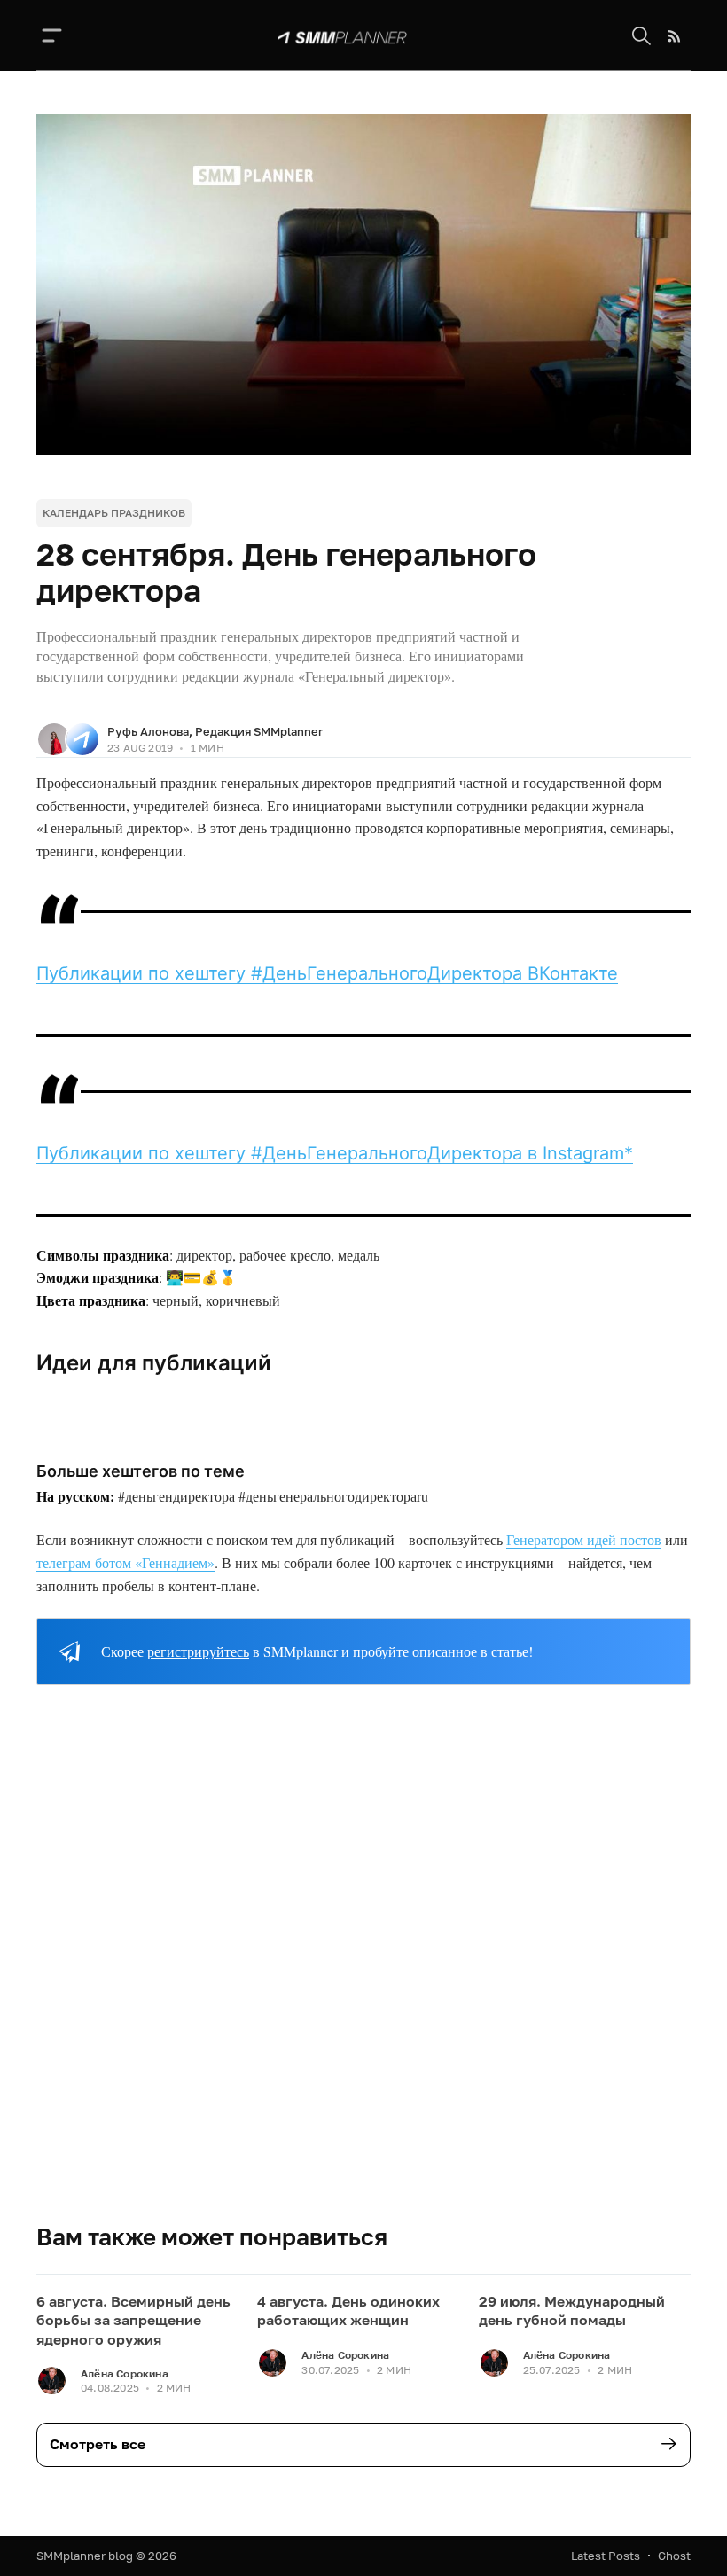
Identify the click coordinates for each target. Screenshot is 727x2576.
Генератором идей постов (584, 1539)
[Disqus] (363, 1969)
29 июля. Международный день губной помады (572, 2311)
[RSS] (674, 36)
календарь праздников (114, 513)
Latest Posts (606, 2556)
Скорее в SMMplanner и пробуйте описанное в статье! (317, 1651)
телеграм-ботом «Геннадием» (125, 1562)
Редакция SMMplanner (259, 731)
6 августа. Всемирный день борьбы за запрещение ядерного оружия (133, 2320)
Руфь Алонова (148, 731)
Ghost (674, 2556)
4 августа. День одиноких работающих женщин (348, 2311)
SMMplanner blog (85, 2556)
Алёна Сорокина (125, 2373)
